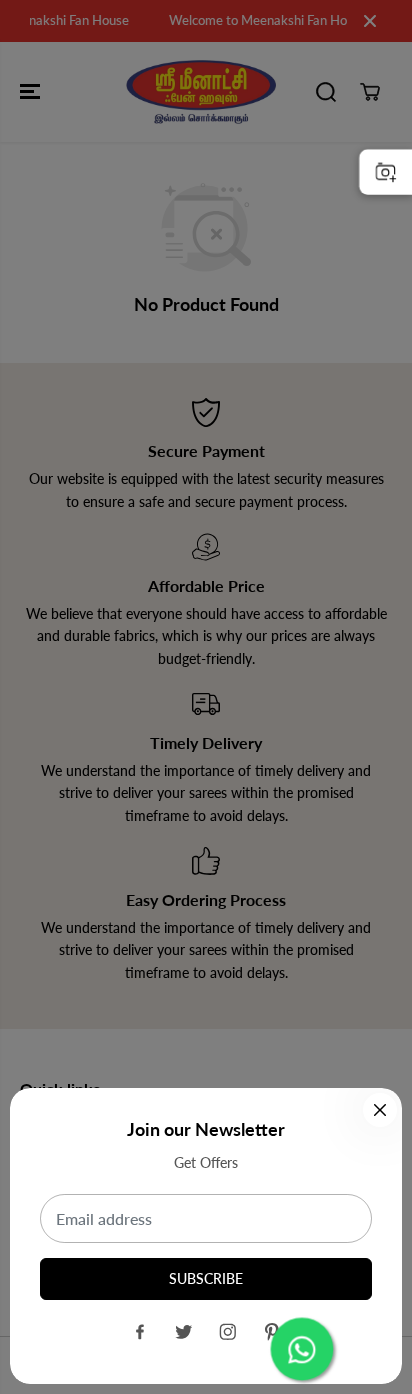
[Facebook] (140, 1332)
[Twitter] (184, 1332)
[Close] (380, 1110)
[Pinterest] (272, 1332)
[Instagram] (228, 1332)
